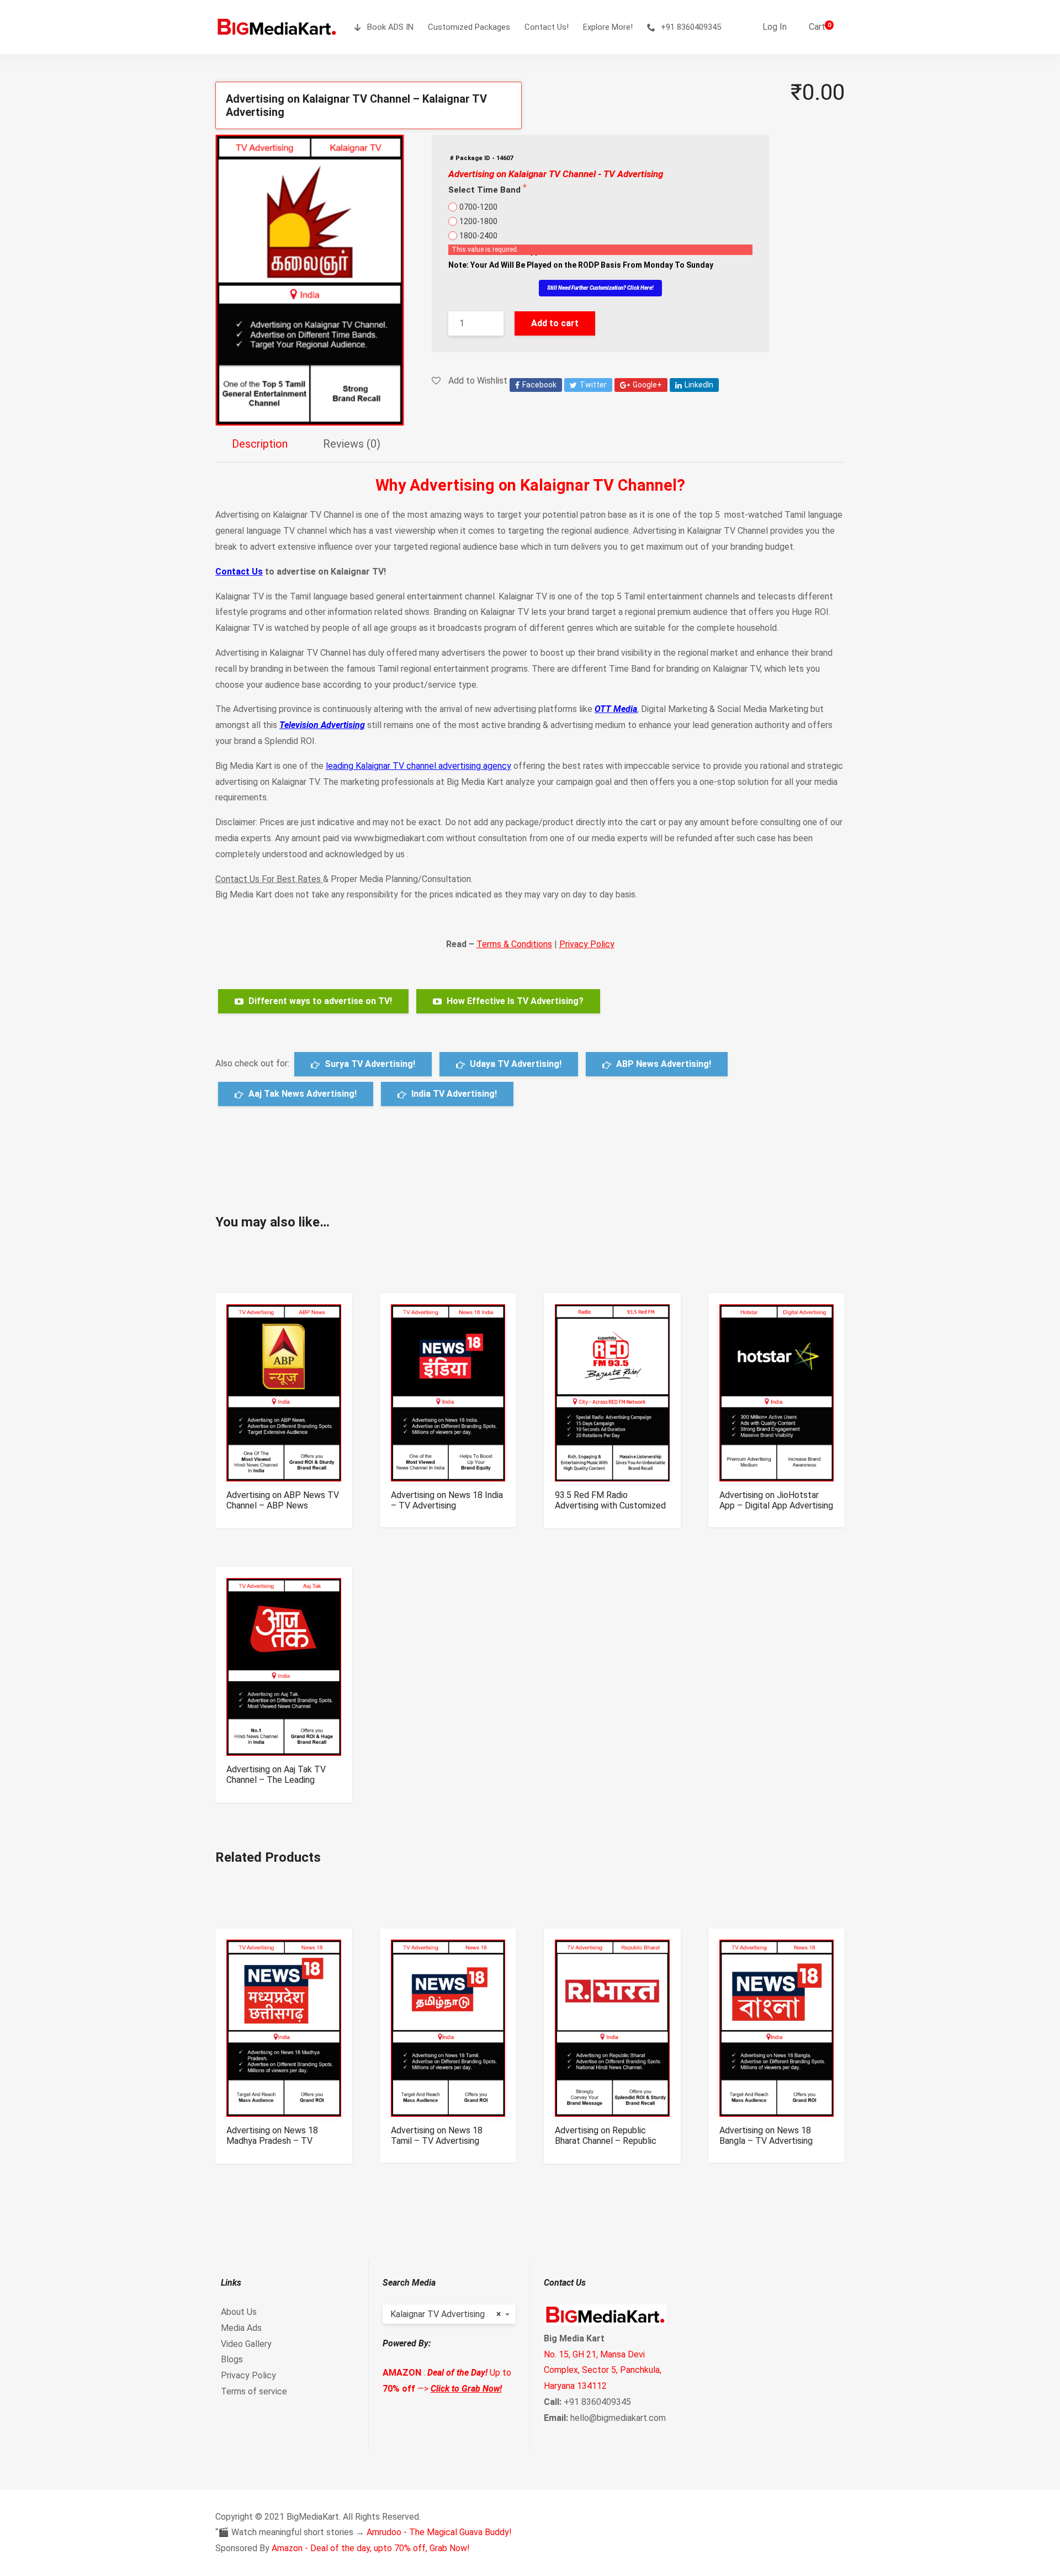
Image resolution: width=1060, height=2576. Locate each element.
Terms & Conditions (514, 944)
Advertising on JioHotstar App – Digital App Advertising (776, 1500)
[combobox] (449, 2314)
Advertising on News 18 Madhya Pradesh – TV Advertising (272, 2141)
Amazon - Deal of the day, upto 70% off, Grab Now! (371, 2548)
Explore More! (608, 27)
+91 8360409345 (691, 27)
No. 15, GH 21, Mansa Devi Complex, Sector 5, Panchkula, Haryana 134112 (603, 2370)
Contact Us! (547, 27)
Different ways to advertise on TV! (319, 1001)
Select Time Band (486, 190)
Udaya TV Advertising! (515, 1064)
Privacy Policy (587, 944)
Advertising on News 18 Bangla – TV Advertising (766, 2136)
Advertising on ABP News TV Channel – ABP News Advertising (283, 1505)
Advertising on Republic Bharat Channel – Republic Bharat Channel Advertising (607, 2141)
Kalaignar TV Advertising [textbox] (446, 2314)
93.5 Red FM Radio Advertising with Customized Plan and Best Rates (610, 1505)
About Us (239, 2312)
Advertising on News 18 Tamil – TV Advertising (437, 2136)
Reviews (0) (352, 444)
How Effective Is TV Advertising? (514, 1001)
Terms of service (254, 2391)
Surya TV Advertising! (369, 1064)
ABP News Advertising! (662, 1064)
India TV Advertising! (453, 1094)
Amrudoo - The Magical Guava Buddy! (439, 2532)
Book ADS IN (390, 27)
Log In (775, 27)
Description (260, 444)
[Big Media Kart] (277, 27)
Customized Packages (469, 27)
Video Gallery (246, 2344)
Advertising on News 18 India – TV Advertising (447, 1500)
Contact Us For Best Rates (268, 879)
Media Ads (241, 2328)
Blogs (232, 2359)
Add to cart (555, 323)
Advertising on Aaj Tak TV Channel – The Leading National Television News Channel (276, 1785)
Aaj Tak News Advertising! (301, 1094)
